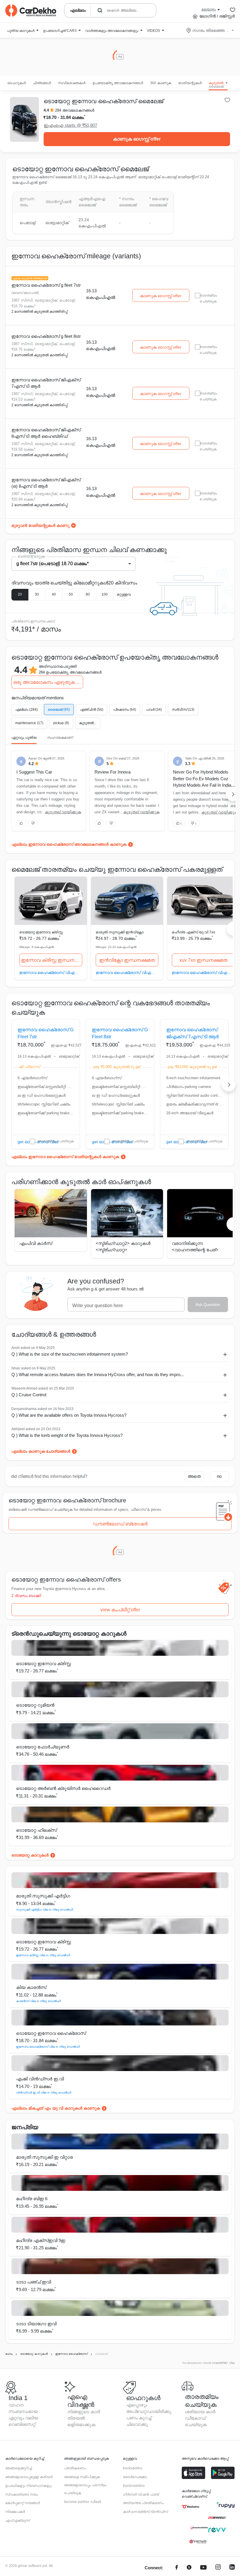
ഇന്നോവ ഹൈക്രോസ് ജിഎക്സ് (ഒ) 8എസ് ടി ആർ (46, 483)
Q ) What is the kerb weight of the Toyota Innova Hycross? (67, 1435)
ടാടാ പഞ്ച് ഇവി (34, 2282)
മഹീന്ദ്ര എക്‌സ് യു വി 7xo (193, 932)
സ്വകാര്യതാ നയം (22, 2494)
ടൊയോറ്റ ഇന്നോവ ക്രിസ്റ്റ (41, 932)
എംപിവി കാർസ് (36, 1243)
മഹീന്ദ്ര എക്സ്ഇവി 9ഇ (41, 2240)
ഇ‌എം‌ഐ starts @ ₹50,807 (70, 125)
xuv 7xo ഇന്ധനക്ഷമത (203, 960)
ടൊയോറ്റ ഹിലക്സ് (36, 1830)
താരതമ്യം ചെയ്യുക (56, 1141)
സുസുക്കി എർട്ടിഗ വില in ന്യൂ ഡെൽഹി (44, 1910)
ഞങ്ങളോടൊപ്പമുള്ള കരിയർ (29, 2477)
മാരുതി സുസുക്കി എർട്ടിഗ (43, 1896)
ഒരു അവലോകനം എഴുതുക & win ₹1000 (48, 682)
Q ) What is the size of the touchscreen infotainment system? (70, 1354)
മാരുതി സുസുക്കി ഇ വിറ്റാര (44, 2157)
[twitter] (189, 2568)
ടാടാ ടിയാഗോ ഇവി (36, 2324)
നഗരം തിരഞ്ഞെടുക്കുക (211, 30)
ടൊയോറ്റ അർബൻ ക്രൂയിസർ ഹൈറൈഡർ (63, 1788)
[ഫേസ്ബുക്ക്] (177, 2568)
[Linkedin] (232, 2568)
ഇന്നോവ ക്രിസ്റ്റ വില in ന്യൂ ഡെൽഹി (43, 1955)
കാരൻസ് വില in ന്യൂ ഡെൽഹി (38, 2001)
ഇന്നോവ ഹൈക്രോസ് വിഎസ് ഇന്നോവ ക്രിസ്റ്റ (51, 972)
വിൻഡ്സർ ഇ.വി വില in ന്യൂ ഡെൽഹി (44, 2093)
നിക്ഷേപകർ (15, 2512)
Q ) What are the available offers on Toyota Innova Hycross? (69, 1415)
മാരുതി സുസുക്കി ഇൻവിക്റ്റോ (120, 932)
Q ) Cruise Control (29, 1395)
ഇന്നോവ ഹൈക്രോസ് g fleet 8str (46, 336)
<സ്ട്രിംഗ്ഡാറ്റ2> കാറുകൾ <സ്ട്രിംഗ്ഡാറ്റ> (123, 1247)
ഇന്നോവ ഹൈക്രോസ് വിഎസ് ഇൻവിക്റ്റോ (127, 972)
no (219, 1476)
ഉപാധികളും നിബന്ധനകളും (29, 2486)
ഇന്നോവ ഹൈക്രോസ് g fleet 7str (46, 285)
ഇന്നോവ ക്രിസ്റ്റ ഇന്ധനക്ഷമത (52, 960)
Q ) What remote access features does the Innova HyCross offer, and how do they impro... (98, 1374)
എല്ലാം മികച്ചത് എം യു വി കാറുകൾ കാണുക (56, 2108)
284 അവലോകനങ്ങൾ (75, 110)
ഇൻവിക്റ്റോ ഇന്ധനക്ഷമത (127, 960)
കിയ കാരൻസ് (31, 1987)
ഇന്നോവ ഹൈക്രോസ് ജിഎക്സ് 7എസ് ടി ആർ (46, 383)
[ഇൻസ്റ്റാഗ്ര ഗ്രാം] (218, 2568)
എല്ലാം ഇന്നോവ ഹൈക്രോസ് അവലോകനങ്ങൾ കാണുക (69, 844)
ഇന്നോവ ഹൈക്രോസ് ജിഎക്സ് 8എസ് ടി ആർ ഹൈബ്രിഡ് (46, 433)
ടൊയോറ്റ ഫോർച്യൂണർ (43, 1747)
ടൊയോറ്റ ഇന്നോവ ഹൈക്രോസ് (51, 2033)
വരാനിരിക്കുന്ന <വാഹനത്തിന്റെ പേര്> (195, 1247)
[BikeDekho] (191, 2507)
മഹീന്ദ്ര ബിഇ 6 (32, 2199)
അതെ (194, 1476)
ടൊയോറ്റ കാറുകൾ (30, 1855)
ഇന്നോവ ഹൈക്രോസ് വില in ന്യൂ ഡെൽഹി (48, 2047)
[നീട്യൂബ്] (203, 2568)
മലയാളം (209, 9)
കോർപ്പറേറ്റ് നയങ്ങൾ (23, 2503)
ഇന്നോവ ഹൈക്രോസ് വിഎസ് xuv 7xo (203, 972)
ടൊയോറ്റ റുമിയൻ (35, 1705)
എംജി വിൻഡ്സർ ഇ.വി (40, 2079)
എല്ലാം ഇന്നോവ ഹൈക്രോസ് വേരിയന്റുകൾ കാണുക (65, 1157)
